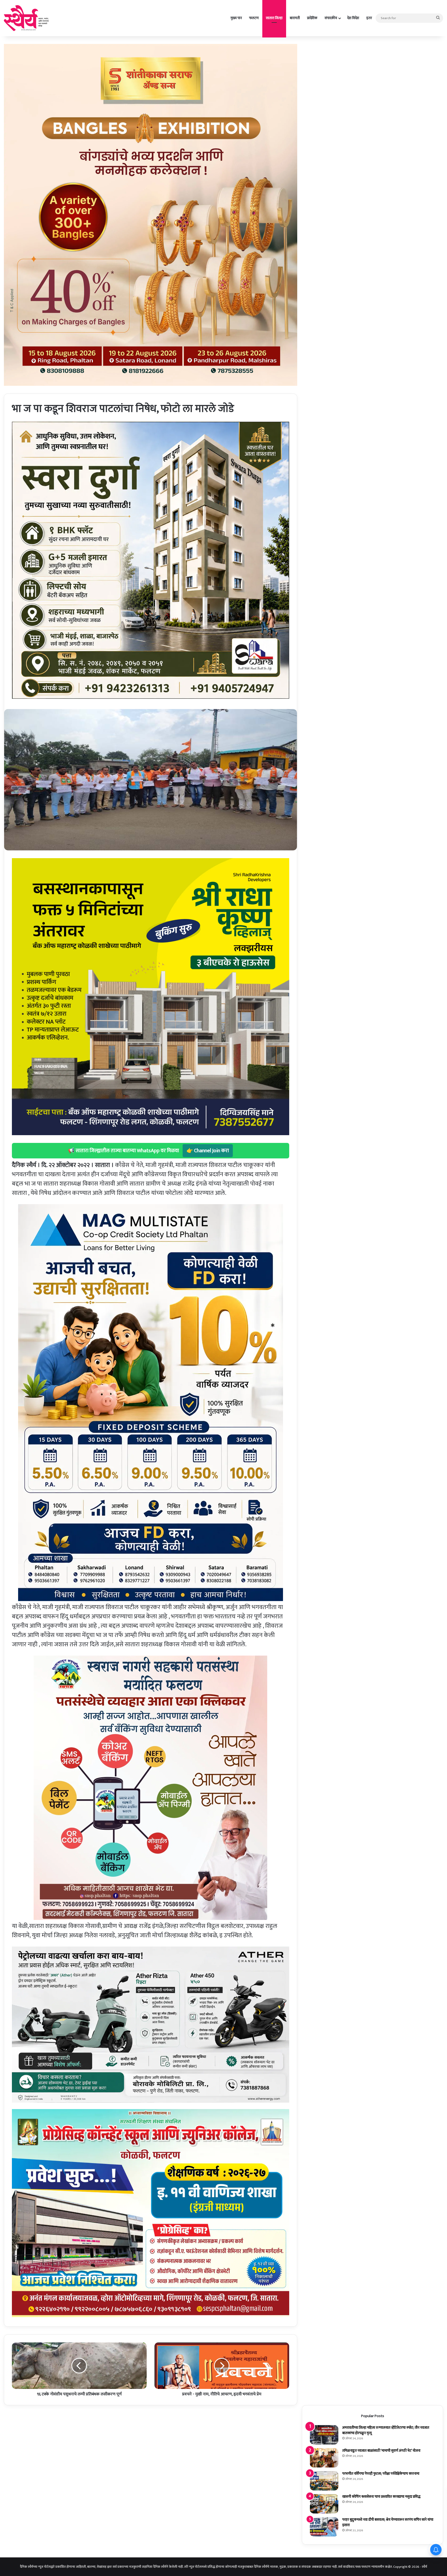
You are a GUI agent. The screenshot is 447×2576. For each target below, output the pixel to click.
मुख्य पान (236, 18)
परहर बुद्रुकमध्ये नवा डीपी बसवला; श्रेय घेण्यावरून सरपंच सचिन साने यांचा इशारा (388, 2522)
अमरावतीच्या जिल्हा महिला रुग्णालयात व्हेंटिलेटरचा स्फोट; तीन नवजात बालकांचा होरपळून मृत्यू (386, 2430)
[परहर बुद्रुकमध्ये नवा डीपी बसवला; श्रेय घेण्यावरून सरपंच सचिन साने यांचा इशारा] (324, 2527)
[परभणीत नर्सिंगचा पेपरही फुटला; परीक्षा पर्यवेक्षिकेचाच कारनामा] (324, 2481)
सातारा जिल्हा (274, 18)
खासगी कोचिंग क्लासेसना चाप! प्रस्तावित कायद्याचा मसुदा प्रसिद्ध (381, 2497)
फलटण (254, 18)
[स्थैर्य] (27, 18)
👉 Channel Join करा (208, 1151)
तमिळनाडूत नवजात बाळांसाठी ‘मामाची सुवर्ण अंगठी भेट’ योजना (381, 2451)
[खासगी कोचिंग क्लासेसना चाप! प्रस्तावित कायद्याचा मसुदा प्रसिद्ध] (324, 2504)
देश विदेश (353, 18)
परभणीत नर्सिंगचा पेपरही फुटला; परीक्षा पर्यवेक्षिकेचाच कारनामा (381, 2474)
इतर (369, 18)
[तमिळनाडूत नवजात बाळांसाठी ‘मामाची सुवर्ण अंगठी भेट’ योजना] (324, 2458)
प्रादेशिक (312, 18)
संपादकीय (331, 18)
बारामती (295, 18)
